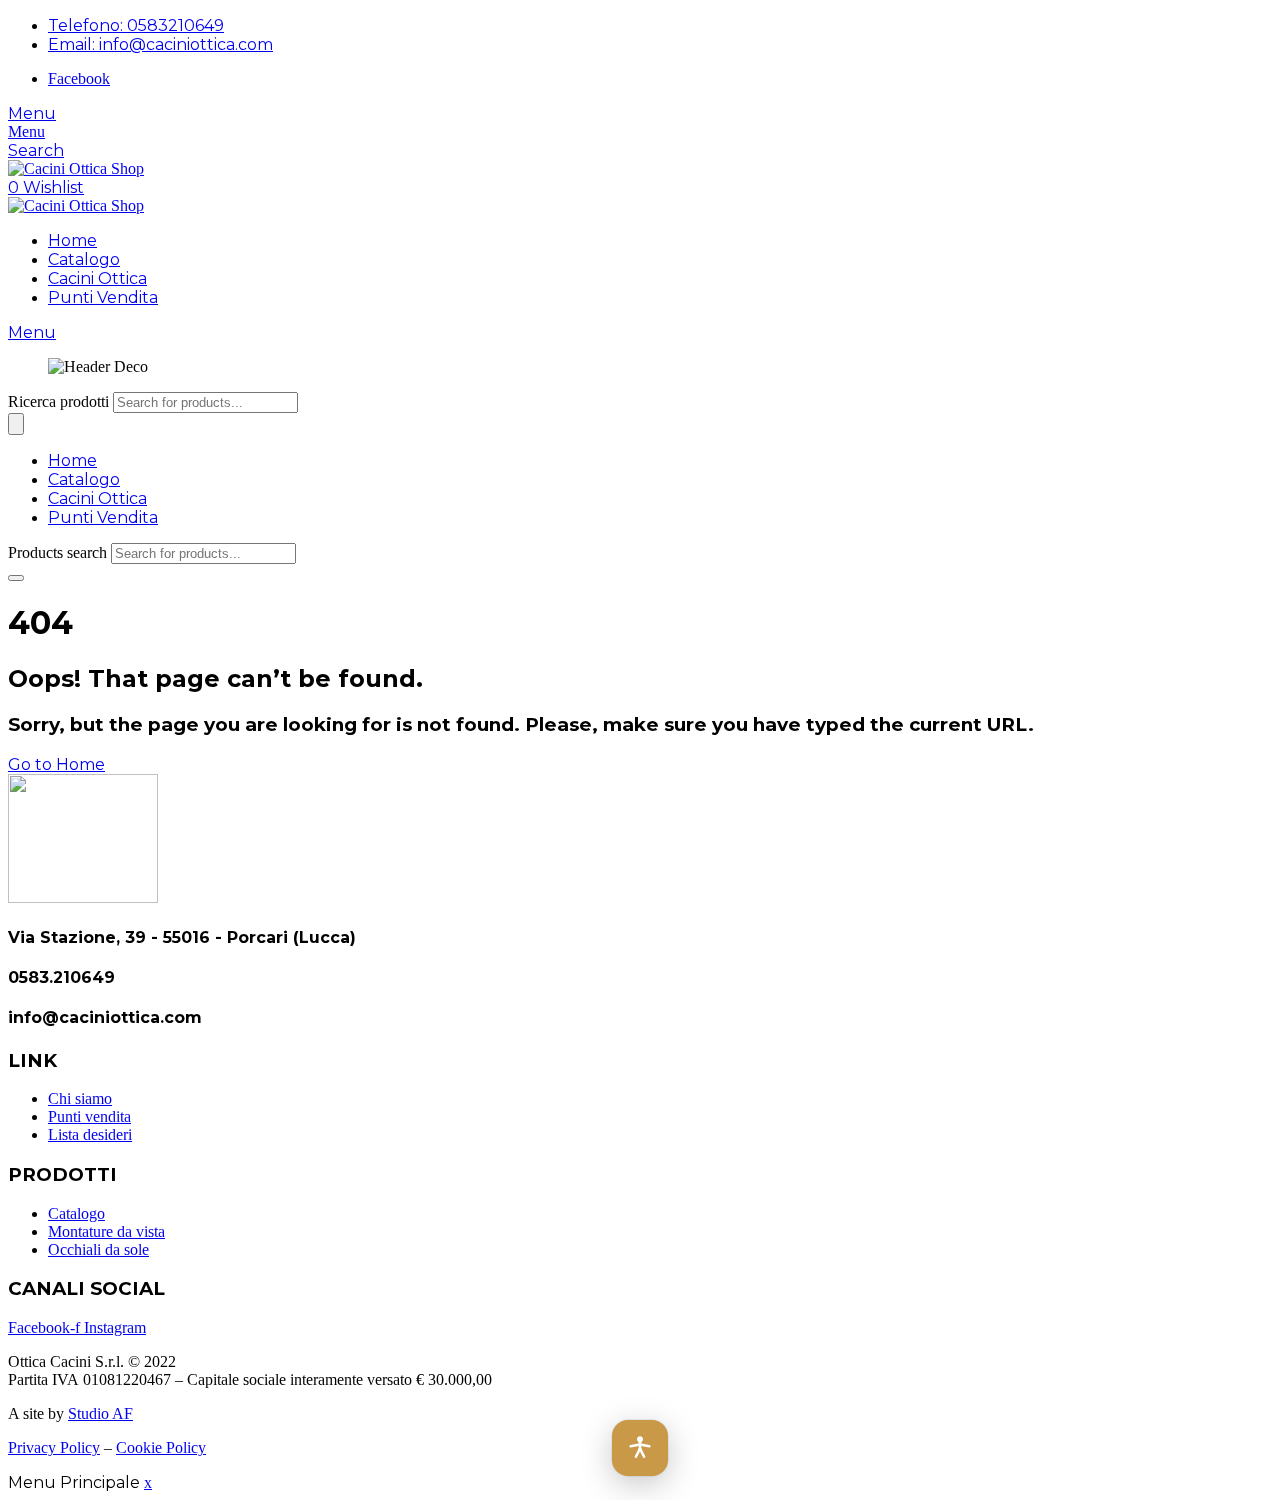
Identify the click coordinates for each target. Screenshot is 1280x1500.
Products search (57, 552)
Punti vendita (89, 1116)
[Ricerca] (16, 424)
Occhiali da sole (98, 1249)
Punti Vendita (103, 297)
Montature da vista (106, 1231)
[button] (640, 1448)
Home (72, 240)
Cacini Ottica (97, 278)
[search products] (16, 578)
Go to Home (56, 764)
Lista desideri (90, 1134)
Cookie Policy (161, 1447)
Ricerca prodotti (58, 401)
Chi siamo (80, 1098)
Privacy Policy (54, 1447)
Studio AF (100, 1413)
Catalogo (84, 259)
